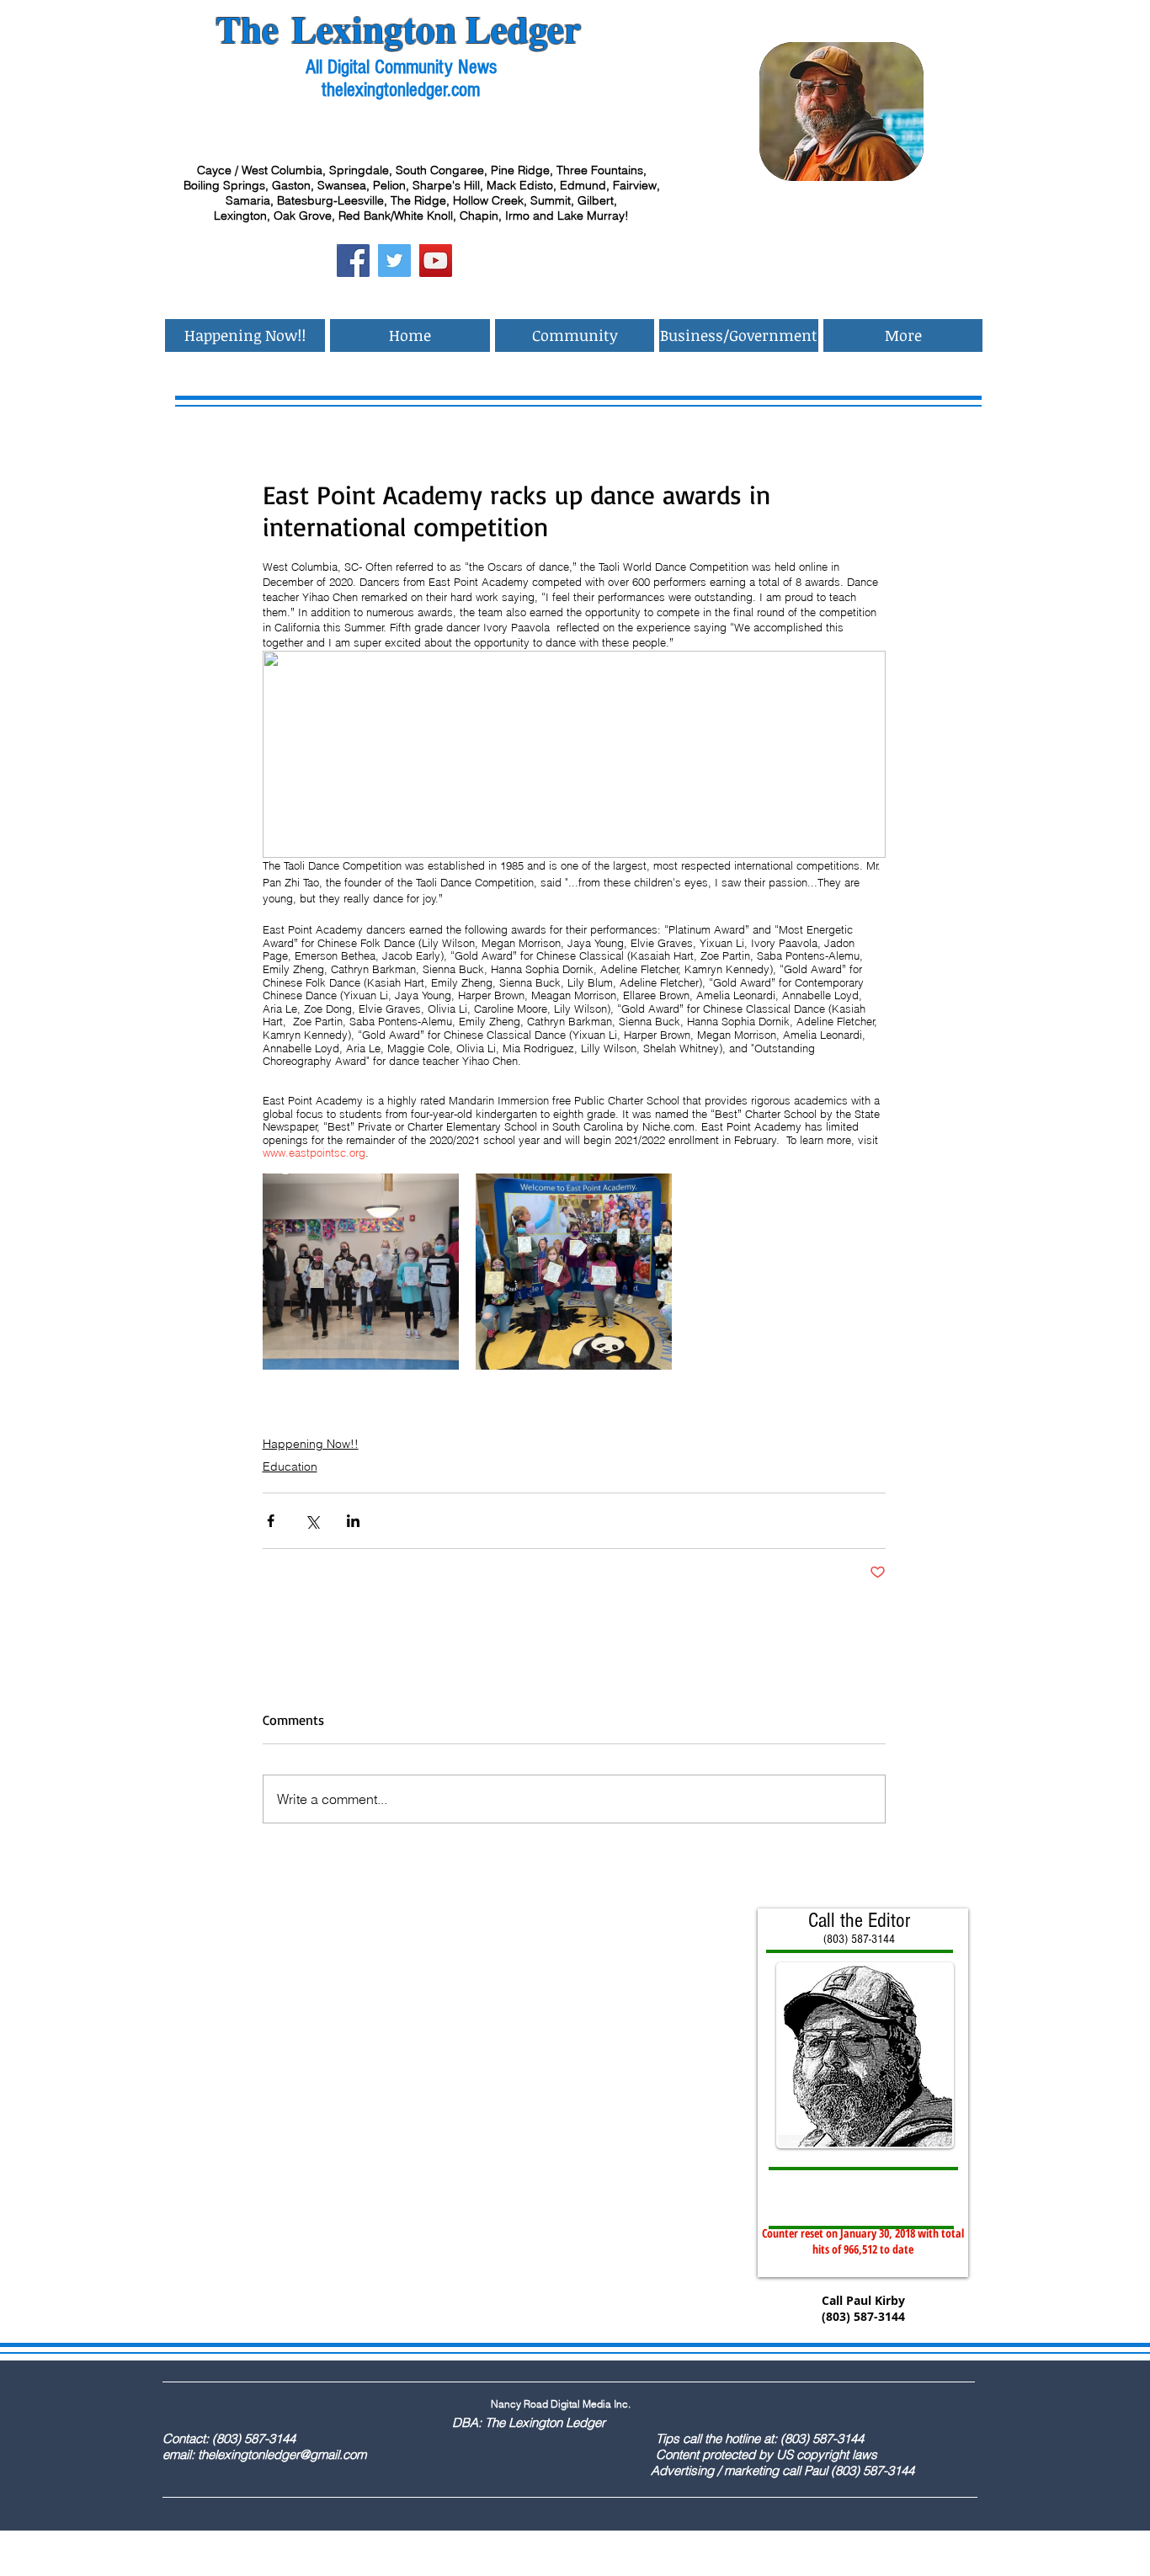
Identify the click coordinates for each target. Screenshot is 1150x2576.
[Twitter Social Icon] (394, 261)
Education (290, 1466)
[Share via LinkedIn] (353, 1521)
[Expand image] (361, 1272)
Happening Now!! (311, 1444)
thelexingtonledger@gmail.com (282, 2454)
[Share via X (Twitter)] (312, 1521)
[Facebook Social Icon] (353, 261)
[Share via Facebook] (271, 1521)
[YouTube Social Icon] (436, 261)
